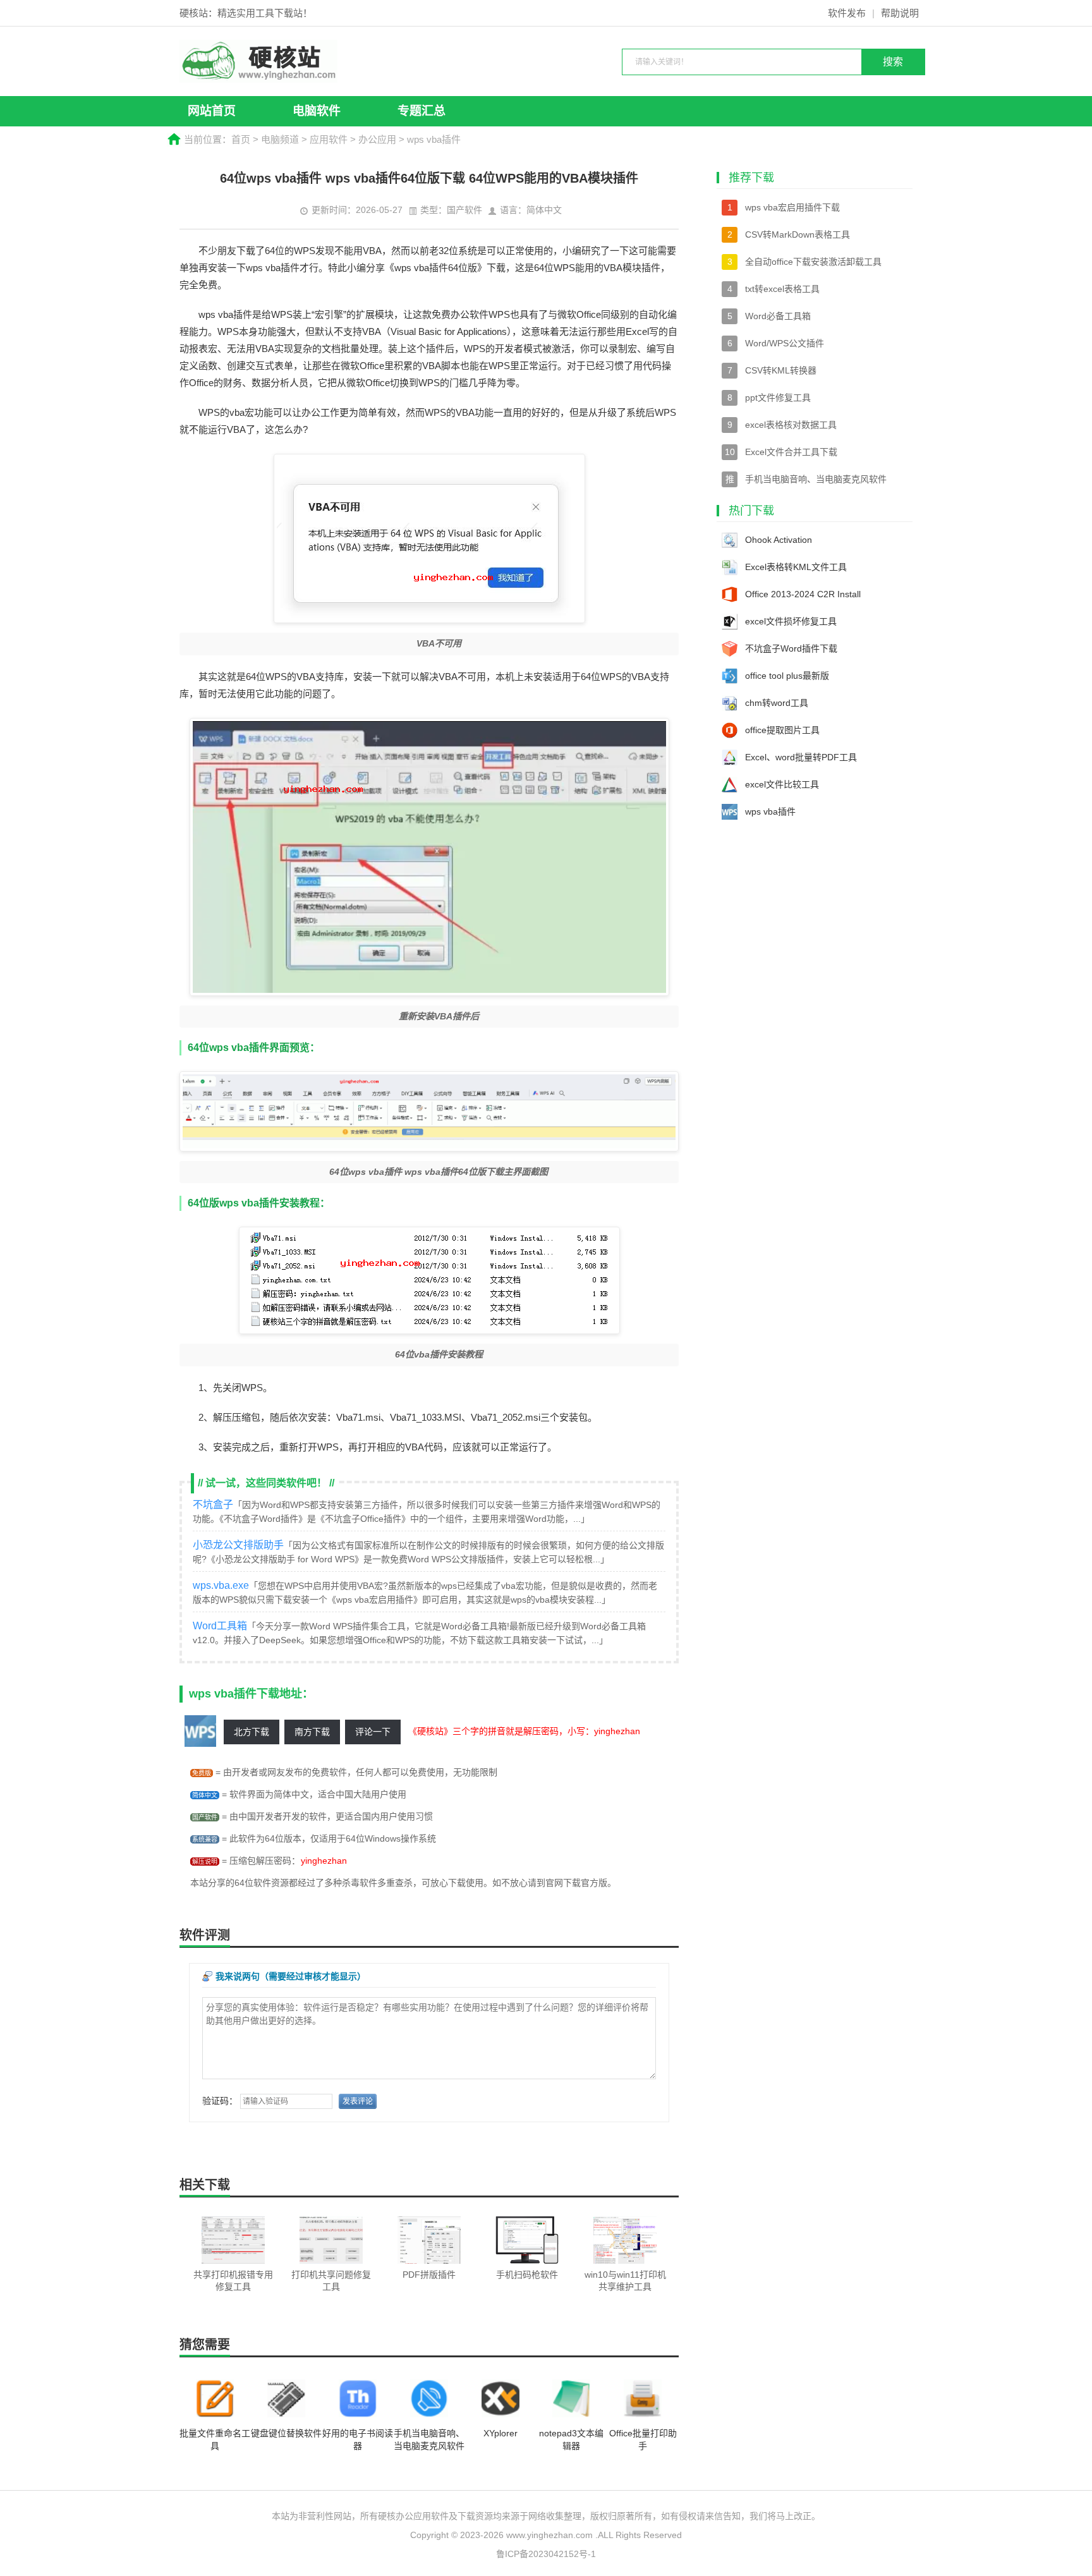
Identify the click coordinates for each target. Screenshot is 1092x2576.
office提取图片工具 (782, 730)
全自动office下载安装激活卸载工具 (813, 262)
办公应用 (377, 139)
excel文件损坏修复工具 (791, 621)
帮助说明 (900, 13)
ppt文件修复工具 (778, 398)
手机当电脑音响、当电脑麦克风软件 (429, 2439)
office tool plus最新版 (787, 676)
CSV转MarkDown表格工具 (798, 234)
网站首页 (212, 111)
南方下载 (312, 1732)
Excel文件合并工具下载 (791, 452)
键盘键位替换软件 (286, 2433)
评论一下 (373, 1732)
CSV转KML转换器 (781, 370)
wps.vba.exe (221, 1585)
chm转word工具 (777, 703)
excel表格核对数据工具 (791, 425)
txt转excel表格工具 (782, 289)
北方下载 (252, 1732)
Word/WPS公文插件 (785, 343)
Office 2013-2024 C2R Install (803, 594)
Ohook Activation (779, 540)
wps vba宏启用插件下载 (792, 207)
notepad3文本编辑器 (571, 2439)
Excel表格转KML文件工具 (796, 567)
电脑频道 (280, 139)
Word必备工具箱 (778, 316)
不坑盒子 (213, 1504)
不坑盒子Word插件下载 (791, 648)
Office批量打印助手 (643, 2439)
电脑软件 (317, 111)
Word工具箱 (220, 1626)
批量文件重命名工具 (215, 2439)
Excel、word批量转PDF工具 (801, 757)
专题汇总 (422, 111)
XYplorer (500, 2433)
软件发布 (847, 13)
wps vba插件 (770, 811)
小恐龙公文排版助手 (238, 1545)
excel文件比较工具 (782, 784)
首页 (241, 139)
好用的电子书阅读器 (358, 2439)
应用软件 (329, 139)
